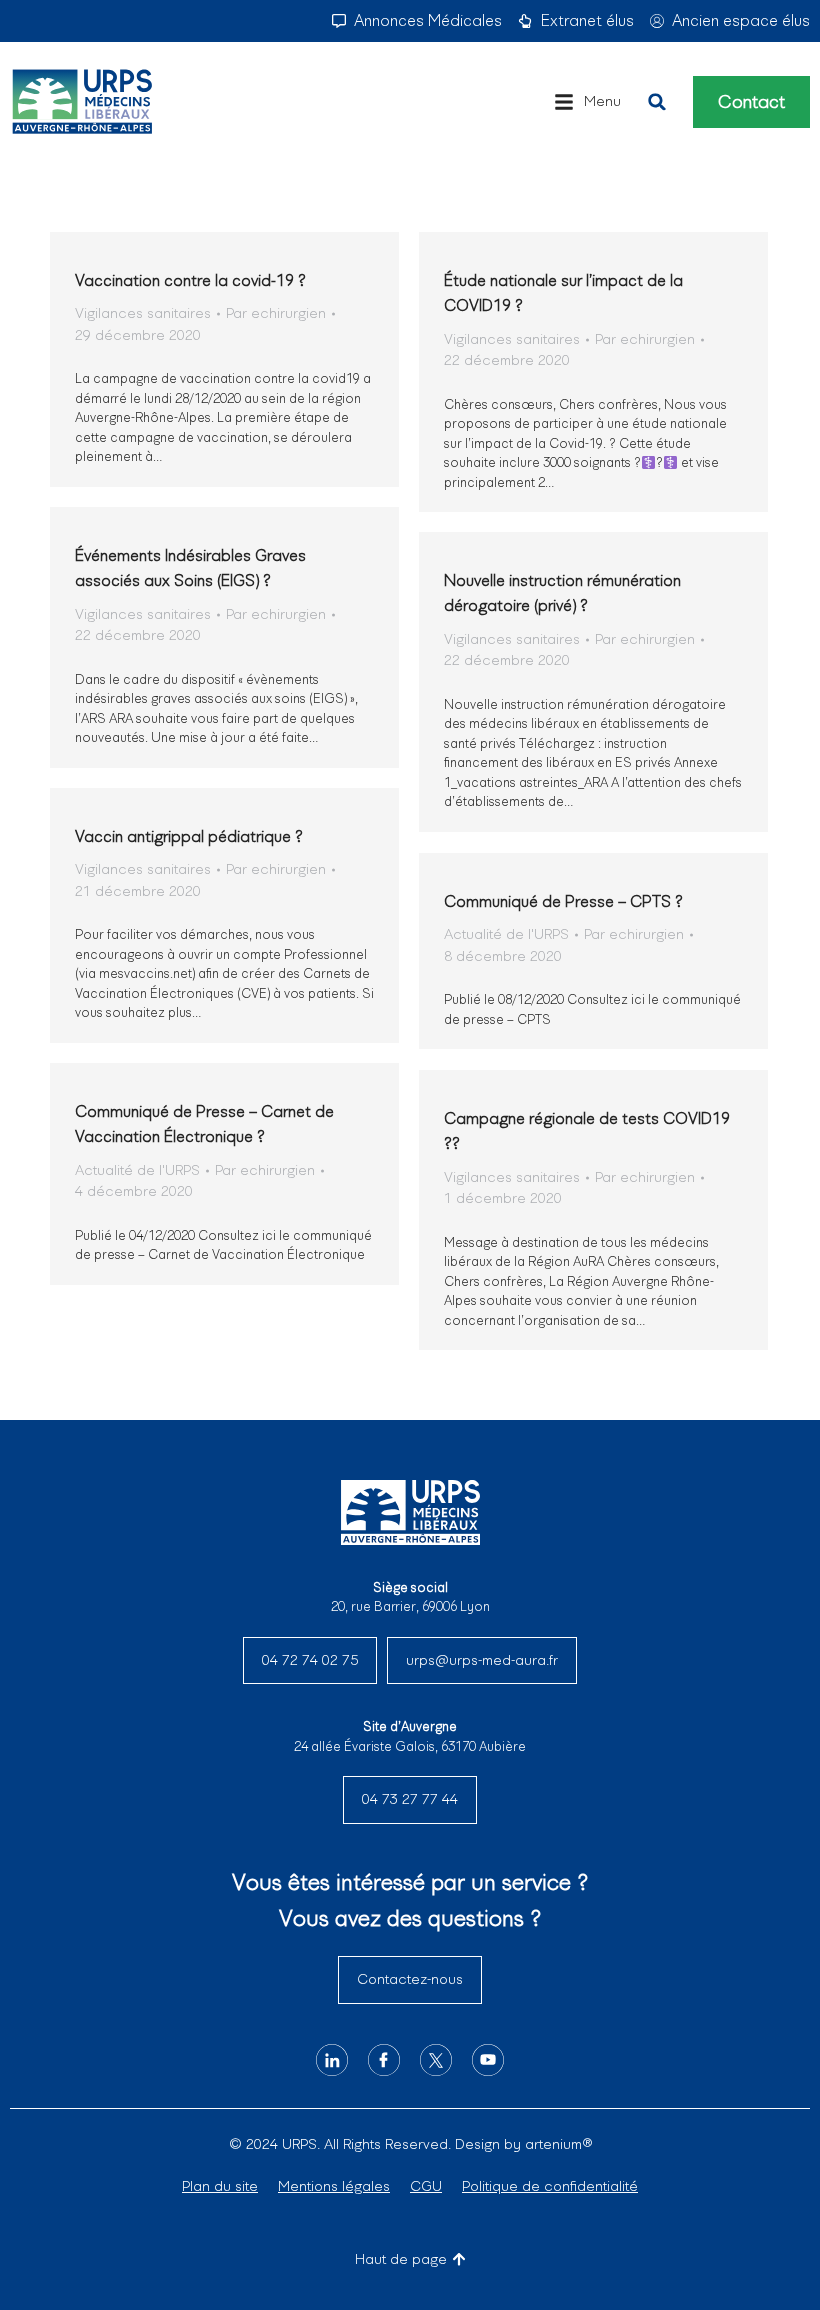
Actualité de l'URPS (506, 934)
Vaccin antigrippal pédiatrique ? (189, 836)
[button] (587, 102)
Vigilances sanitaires (143, 313)
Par (276, 313)
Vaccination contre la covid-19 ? (190, 280)
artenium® (558, 2144)
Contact (751, 102)
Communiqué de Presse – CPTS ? (563, 901)
